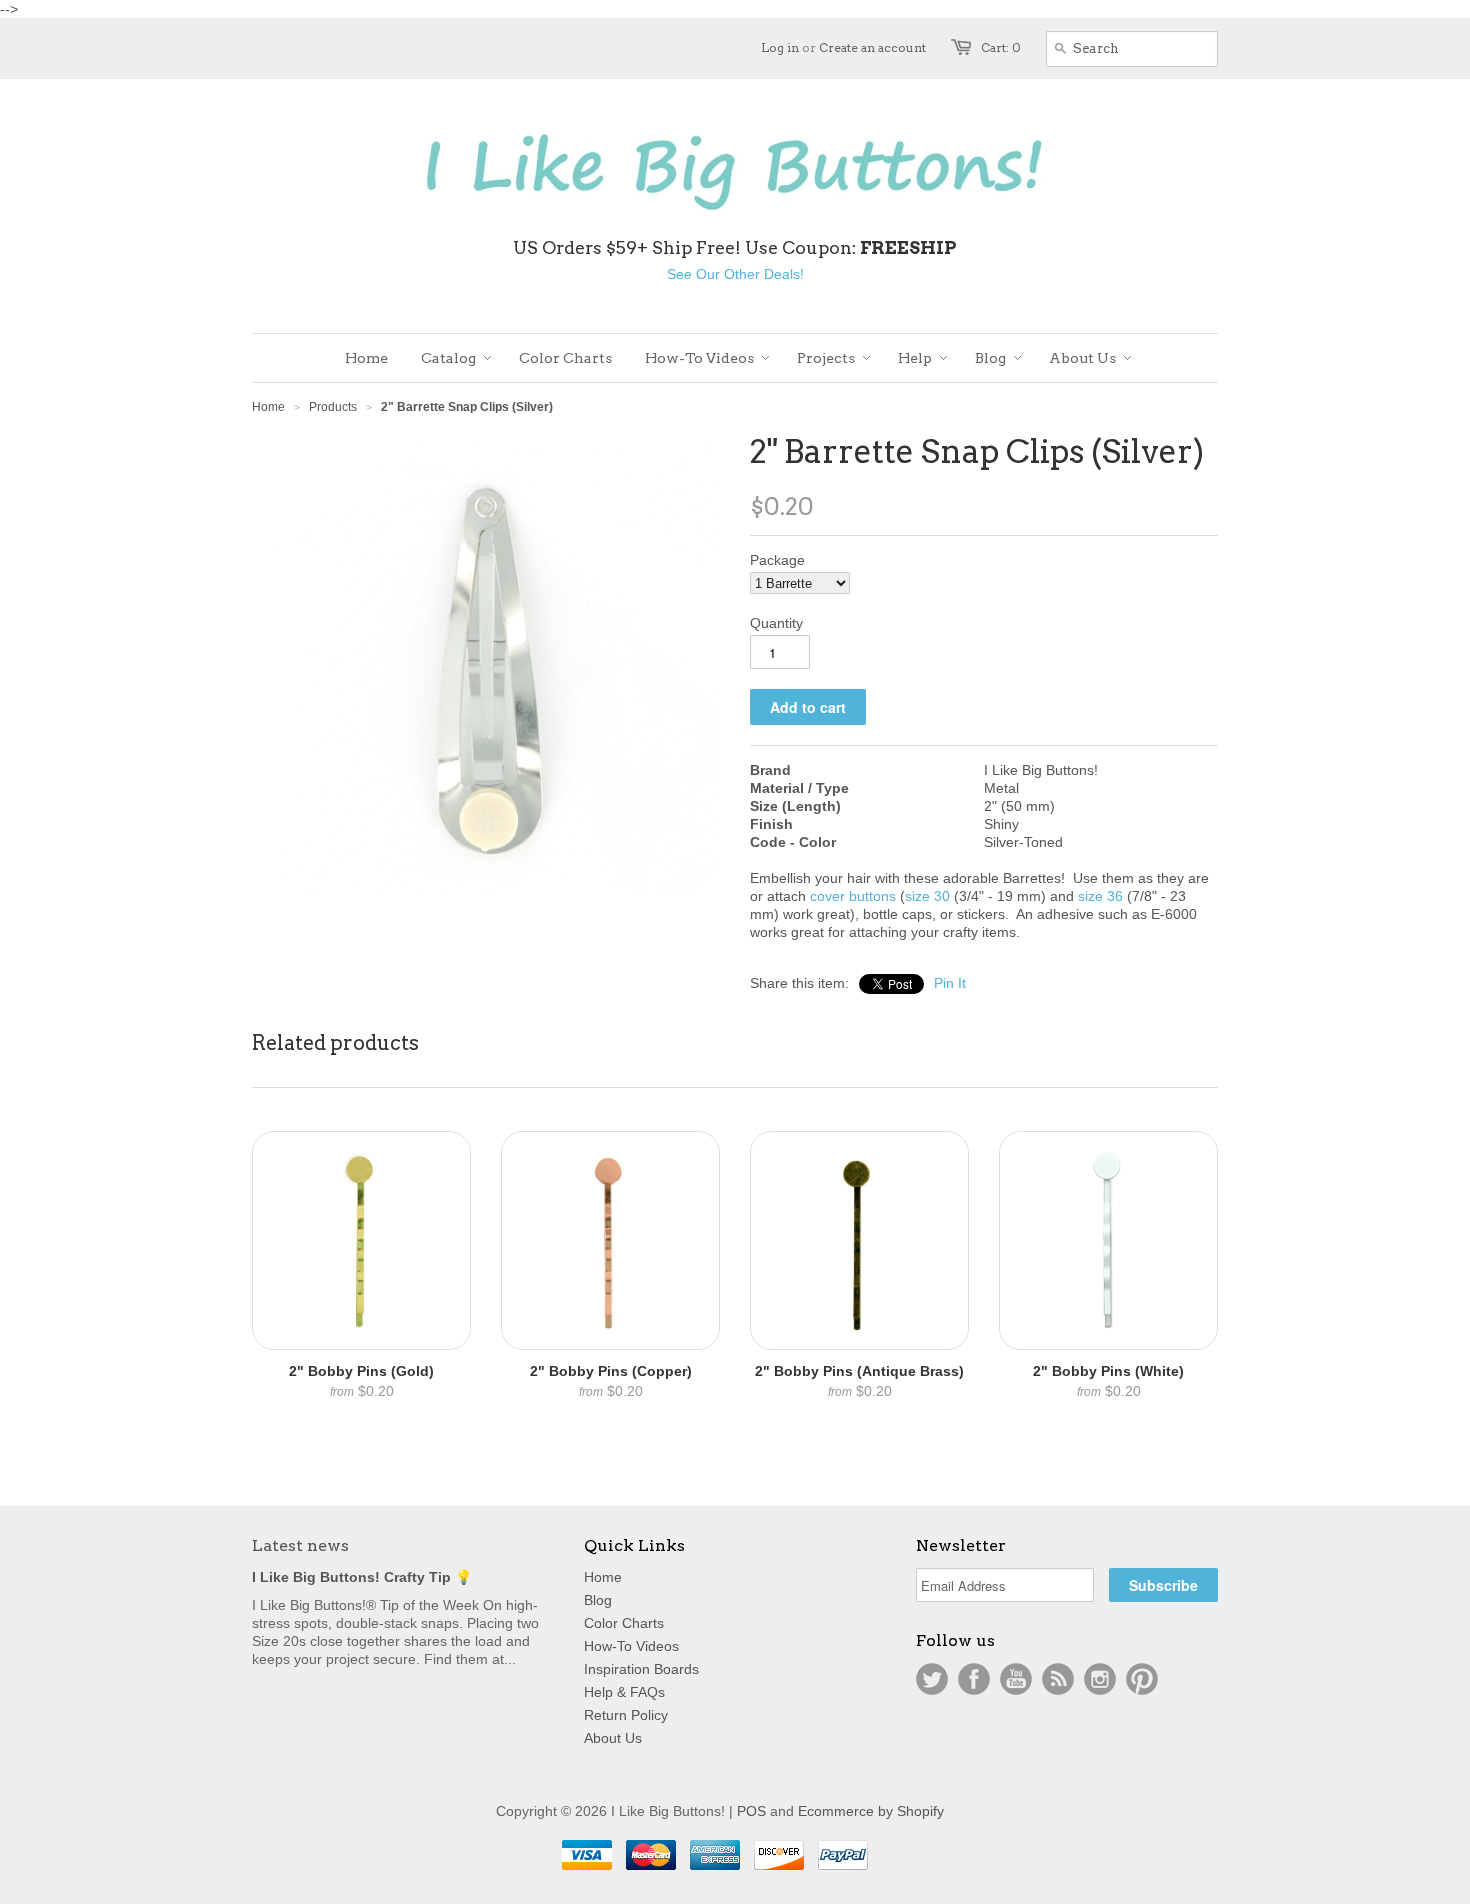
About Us (613, 1738)
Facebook (974, 1679)
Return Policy (626, 1715)
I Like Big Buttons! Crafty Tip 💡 (362, 1577)
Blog (598, 1600)
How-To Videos (631, 1646)
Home (603, 1577)
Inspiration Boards (641, 1669)
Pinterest (1142, 1679)
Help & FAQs (624, 1692)
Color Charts (624, 1623)
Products (333, 407)
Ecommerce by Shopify (871, 1811)
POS (751, 1811)
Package (777, 560)
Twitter (932, 1679)
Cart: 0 (1001, 47)
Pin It (950, 983)
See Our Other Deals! (735, 274)
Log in (780, 47)
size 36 (1100, 896)
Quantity (776, 623)
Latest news (300, 1545)
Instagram (1100, 1679)
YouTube (1016, 1679)
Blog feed (1058, 1679)
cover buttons (853, 896)
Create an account (872, 47)
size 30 (927, 896)
